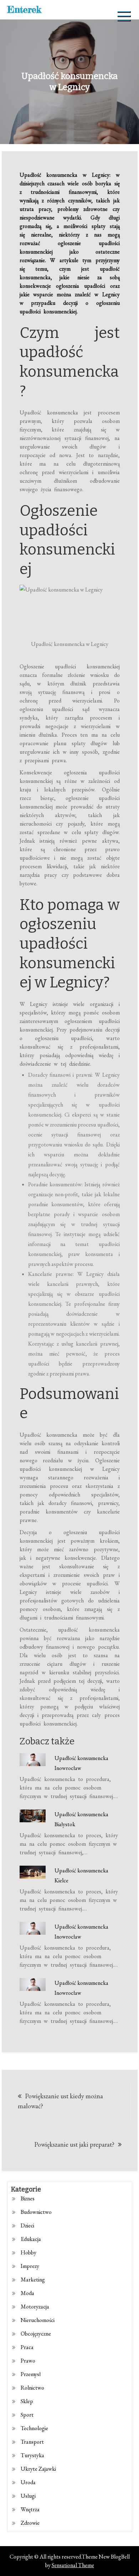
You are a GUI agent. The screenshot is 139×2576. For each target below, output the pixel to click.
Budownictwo (36, 2212)
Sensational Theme (73, 2565)
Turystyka (32, 2455)
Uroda (28, 2482)
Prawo (28, 2361)
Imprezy (30, 2266)
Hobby (29, 2252)
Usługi (28, 2496)
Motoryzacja (35, 2307)
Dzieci (27, 2225)
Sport (27, 2415)
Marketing (33, 2280)
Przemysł (31, 2374)
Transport (32, 2442)
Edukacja (31, 2239)
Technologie (34, 2428)
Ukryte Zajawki (38, 2469)
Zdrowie (30, 2523)
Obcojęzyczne (36, 2334)
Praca (27, 2347)
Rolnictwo (32, 2388)
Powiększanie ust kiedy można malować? (60, 2101)
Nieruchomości (38, 2320)
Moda (27, 2293)
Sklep (27, 2401)
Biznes (28, 2198)
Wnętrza (30, 2509)
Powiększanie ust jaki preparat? (74, 2144)
